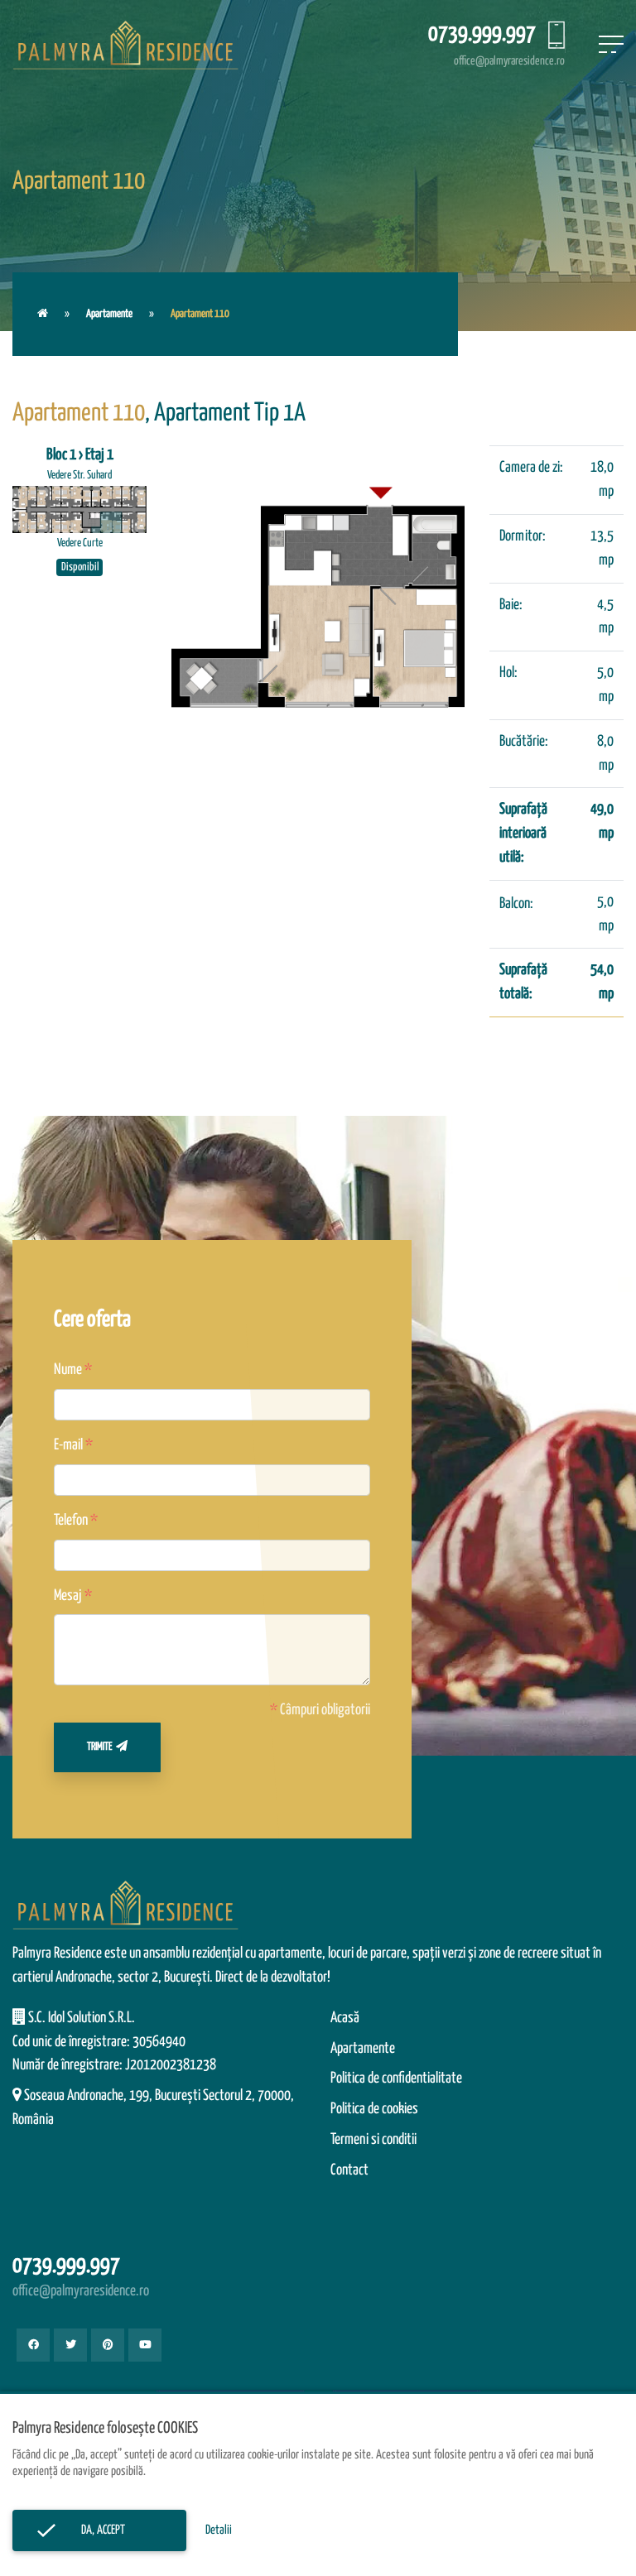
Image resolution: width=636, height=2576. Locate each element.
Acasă (345, 2018)
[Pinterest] (108, 2345)
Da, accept (99, 2530)
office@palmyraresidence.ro (509, 61)
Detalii (219, 2530)
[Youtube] (145, 2345)
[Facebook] (33, 2345)
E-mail (68, 1445)
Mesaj (68, 1596)
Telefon (71, 1521)
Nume (68, 1370)
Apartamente (109, 314)
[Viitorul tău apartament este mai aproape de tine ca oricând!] (43, 314)
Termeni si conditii (373, 2140)
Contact (349, 2170)
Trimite (99, 1747)
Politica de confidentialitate (396, 2079)
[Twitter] (70, 2345)
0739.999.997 (482, 34)
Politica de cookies (374, 2109)
